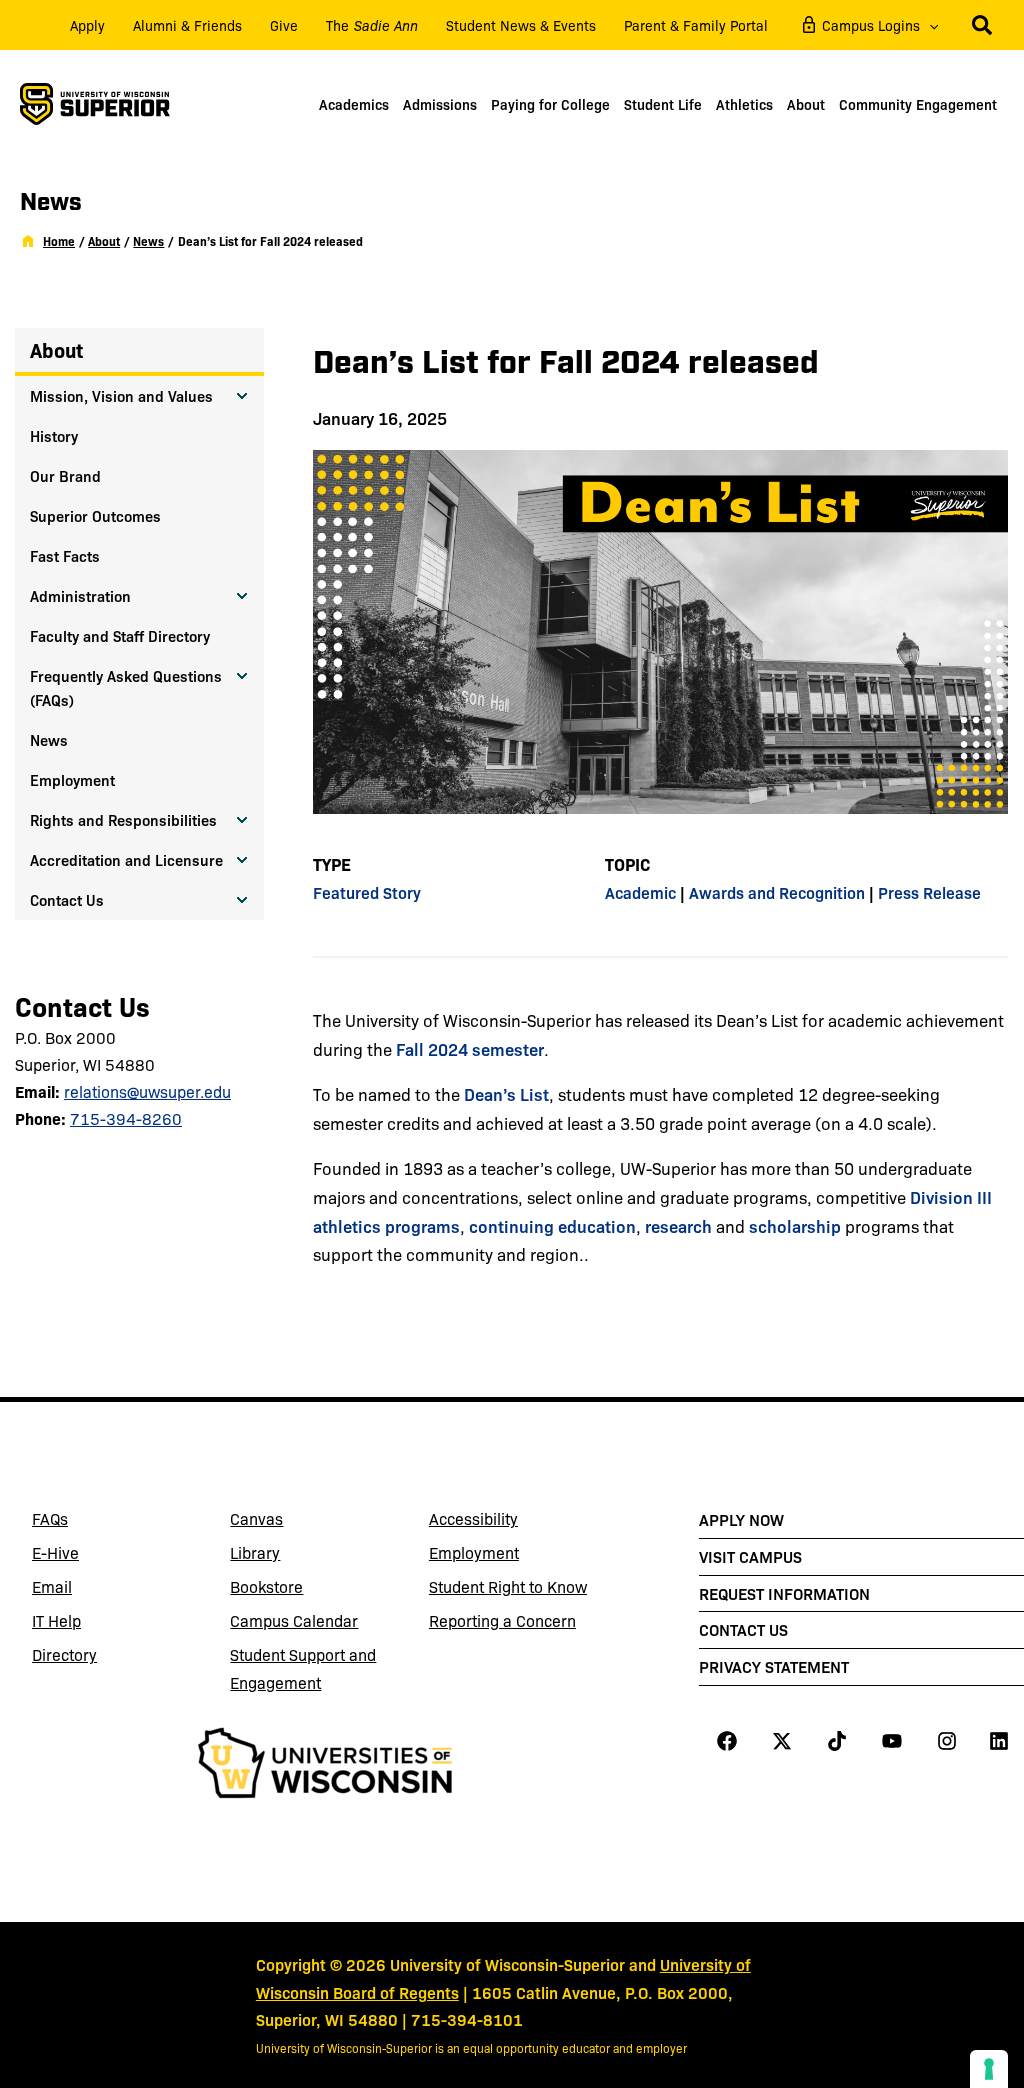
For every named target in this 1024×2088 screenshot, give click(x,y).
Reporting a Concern (502, 1620)
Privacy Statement (774, 1666)
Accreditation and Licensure (126, 859)
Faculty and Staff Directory (120, 635)
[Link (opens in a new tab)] (324, 1766)
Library (302, 1556)
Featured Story (367, 892)
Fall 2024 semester (470, 1048)
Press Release (929, 892)
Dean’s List (506, 1093)
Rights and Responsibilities (123, 819)
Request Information (784, 1593)
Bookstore (302, 1590)
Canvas (302, 1522)
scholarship (795, 1225)
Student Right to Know (508, 1586)
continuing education (552, 1225)
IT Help (104, 1624)
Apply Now (741, 1519)
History (54, 435)
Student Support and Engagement (303, 1668)
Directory (64, 1654)
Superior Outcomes (95, 515)
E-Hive (104, 1556)
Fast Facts (65, 555)
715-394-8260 (126, 1118)
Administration (80, 595)
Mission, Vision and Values (121, 395)
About (56, 349)
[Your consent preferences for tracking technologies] (989, 2069)
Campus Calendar (294, 1620)
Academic (640, 892)
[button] (929, 25)
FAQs (50, 1518)
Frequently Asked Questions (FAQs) (126, 687)
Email (104, 1590)
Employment (72, 779)
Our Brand (65, 475)
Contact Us (67, 899)
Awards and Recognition (777, 892)
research (678, 1225)
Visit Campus (750, 1556)
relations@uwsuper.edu (147, 1091)
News (49, 739)
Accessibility (473, 1518)
